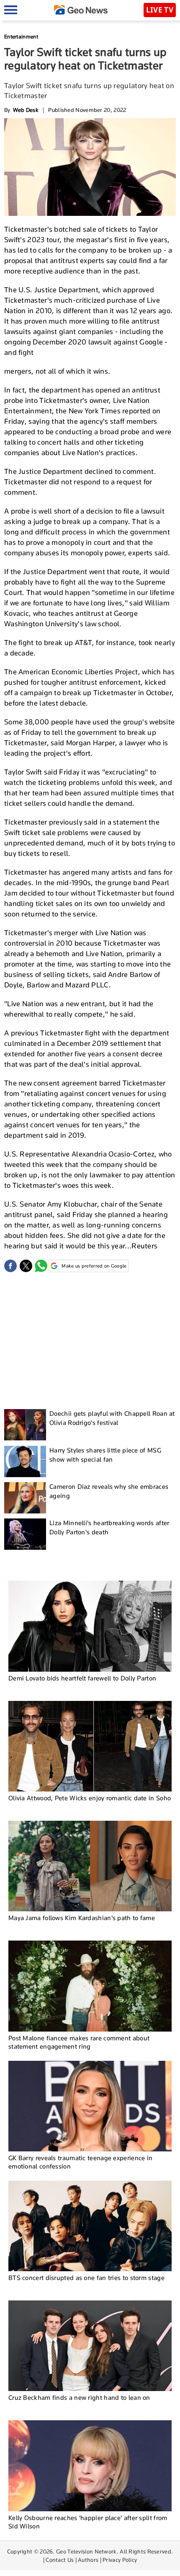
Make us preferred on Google (94, 1266)
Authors (88, 2560)
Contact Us (60, 2560)
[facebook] (10, 1266)
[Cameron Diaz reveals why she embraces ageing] (25, 1498)
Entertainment (21, 37)
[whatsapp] (41, 1266)
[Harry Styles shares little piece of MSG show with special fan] (25, 1461)
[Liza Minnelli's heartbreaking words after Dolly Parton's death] (25, 1534)
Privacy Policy (120, 2560)
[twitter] (26, 1266)
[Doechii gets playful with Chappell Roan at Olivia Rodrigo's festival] (25, 1425)
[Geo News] (81, 10)
